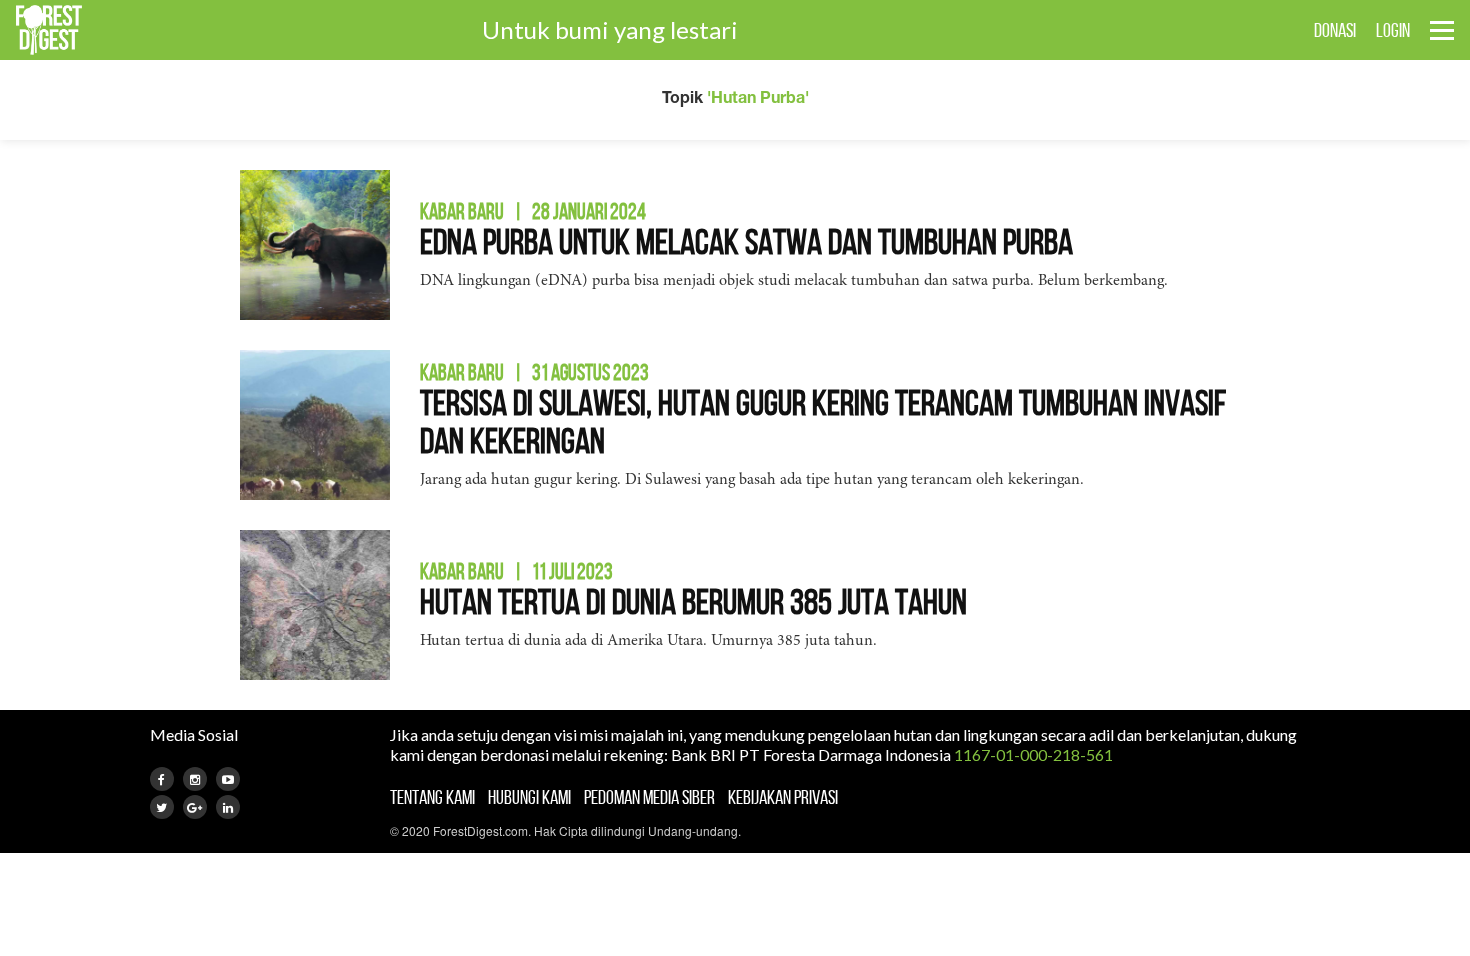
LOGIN (1393, 30)
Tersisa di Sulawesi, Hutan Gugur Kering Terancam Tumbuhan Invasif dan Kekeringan (823, 421)
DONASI (1335, 30)
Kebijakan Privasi (783, 797)
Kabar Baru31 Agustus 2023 (534, 372)
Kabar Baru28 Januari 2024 (533, 211)
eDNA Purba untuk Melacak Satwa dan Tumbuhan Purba (746, 241)
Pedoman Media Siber (649, 797)
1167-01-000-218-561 (1033, 754)
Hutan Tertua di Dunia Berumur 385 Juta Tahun (693, 601)
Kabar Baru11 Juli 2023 (516, 571)
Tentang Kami (432, 797)
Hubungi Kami (529, 797)
